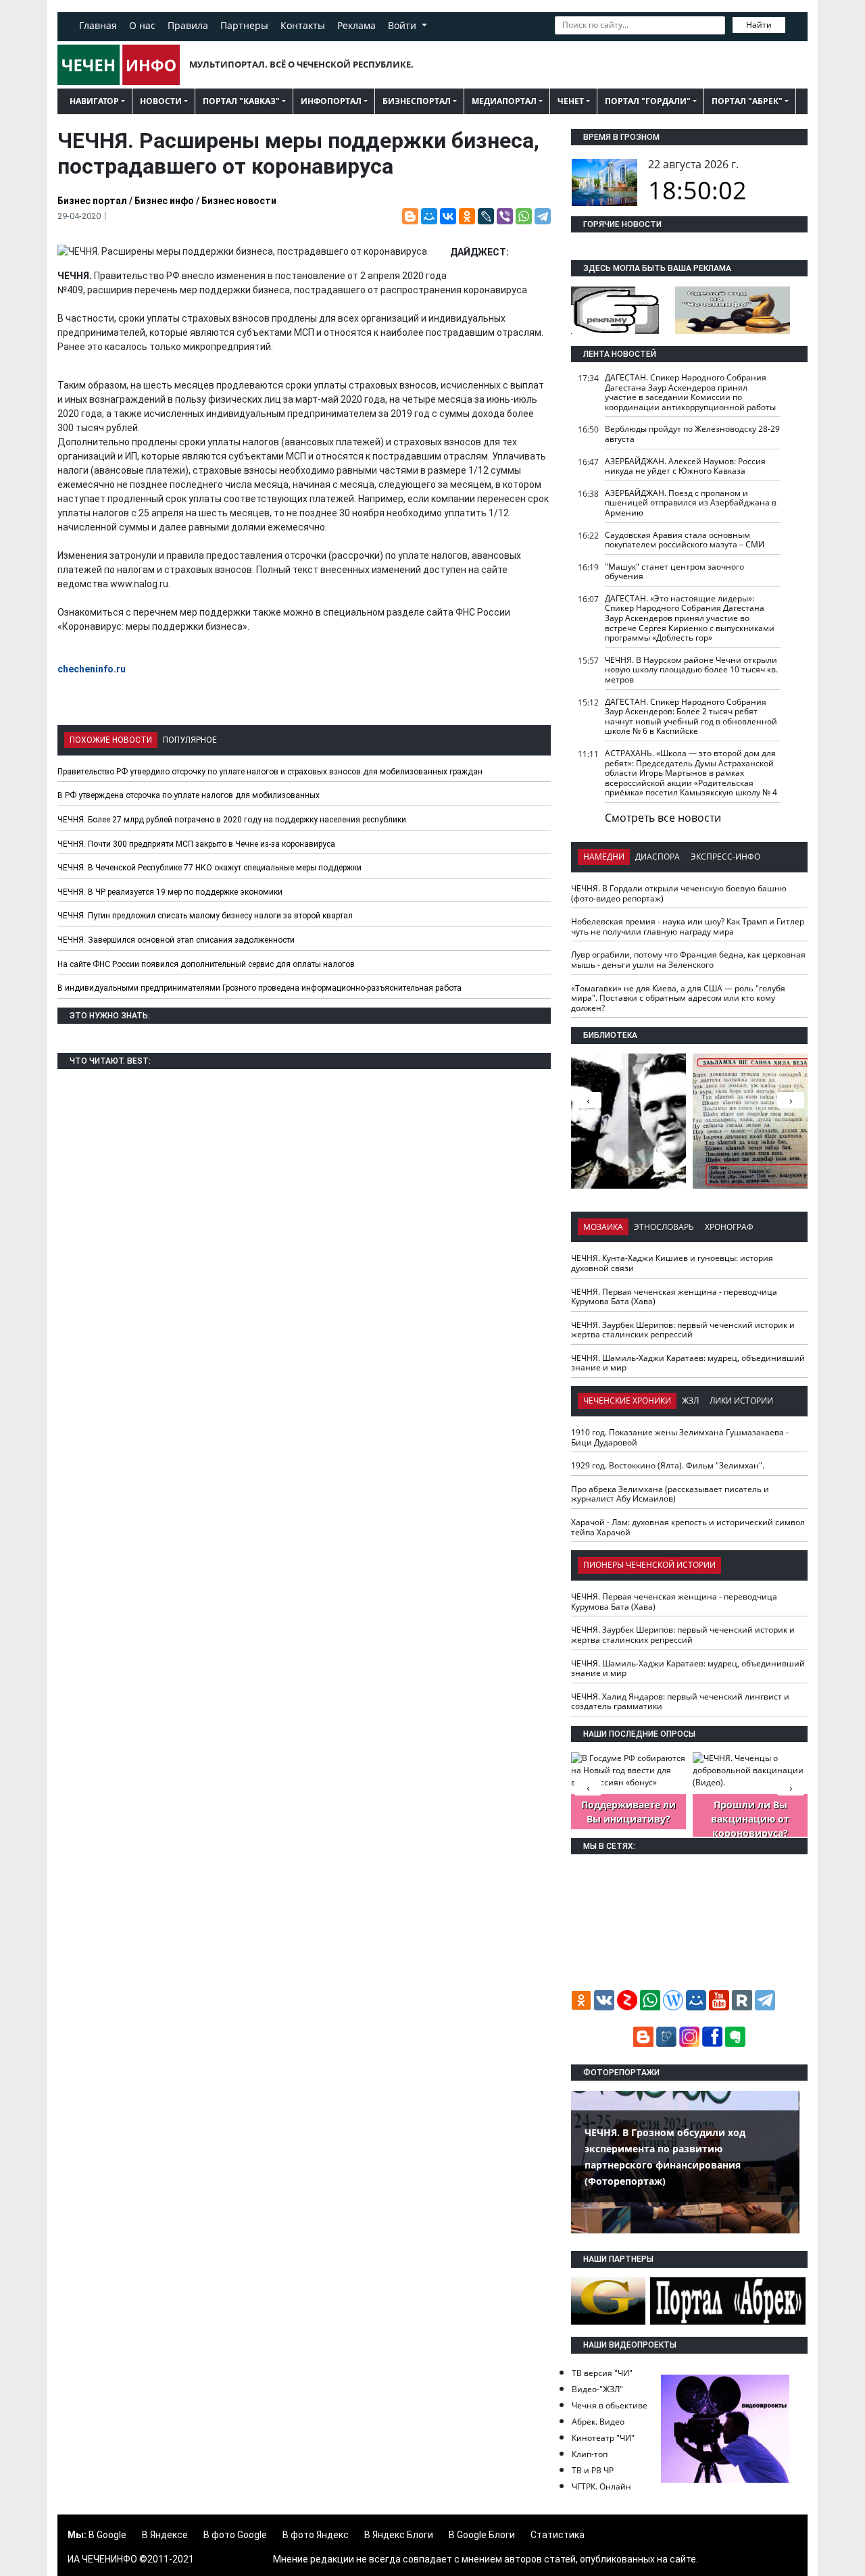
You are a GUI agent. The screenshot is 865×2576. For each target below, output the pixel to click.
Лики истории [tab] (741, 1401)
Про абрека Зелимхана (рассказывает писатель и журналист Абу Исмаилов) (670, 1494)
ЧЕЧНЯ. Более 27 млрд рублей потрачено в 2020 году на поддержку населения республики (232, 820)
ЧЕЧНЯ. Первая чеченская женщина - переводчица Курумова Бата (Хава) (674, 1297)
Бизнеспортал (417, 101)
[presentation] (791, 1100)
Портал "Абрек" (747, 101)
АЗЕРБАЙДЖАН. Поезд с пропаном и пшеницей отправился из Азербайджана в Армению (691, 503)
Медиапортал (504, 101)
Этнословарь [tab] (664, 1227)
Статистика (558, 2535)
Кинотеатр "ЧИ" (603, 2438)
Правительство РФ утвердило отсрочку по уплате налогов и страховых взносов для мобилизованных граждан (270, 772)
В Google (107, 2535)
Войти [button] (403, 25)
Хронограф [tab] (729, 1227)
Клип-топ (590, 2454)
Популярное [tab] (190, 740)
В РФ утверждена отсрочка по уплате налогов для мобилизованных (189, 795)
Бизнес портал (92, 201)
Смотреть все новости (663, 818)
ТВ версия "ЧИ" (602, 2373)
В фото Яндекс (316, 2535)
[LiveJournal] (486, 216)
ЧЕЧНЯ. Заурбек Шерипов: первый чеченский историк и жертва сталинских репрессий (683, 1330)
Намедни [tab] (604, 857)
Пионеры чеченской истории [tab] (649, 1565)
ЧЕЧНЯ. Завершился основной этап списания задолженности (176, 940)
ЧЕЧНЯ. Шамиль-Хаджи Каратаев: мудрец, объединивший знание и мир (688, 1363)
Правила (188, 25)
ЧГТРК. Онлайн (601, 2486)
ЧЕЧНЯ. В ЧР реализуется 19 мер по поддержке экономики (170, 892)
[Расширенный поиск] (795, 24)
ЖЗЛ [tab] (690, 1401)
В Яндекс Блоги (399, 2535)
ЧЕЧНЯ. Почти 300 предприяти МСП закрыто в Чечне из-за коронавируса (196, 844)
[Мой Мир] (429, 216)
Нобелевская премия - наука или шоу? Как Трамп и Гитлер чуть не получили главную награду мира (688, 926)
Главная (98, 25)
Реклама (356, 25)
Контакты (303, 25)
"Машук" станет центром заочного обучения (674, 572)
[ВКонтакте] (448, 216)
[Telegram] (543, 216)
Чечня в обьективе (610, 2405)
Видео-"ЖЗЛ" (597, 2389)
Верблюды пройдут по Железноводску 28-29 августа (692, 434)
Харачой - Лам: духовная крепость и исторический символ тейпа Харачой (688, 1527)
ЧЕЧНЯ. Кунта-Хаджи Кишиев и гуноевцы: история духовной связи (672, 1263)
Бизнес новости (239, 201)
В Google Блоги (482, 2535)
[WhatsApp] (524, 216)
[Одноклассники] (467, 216)
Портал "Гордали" (648, 101)
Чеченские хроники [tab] (627, 1401)
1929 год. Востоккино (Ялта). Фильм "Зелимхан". (668, 1465)
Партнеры (244, 25)
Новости (161, 101)
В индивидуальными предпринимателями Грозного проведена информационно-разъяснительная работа (259, 988)
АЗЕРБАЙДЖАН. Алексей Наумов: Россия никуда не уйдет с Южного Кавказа (685, 466)
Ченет (571, 101)
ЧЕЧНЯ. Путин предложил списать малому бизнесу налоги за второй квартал (205, 916)
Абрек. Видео (598, 2422)
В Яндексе (165, 2535)
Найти (759, 25)
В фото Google (235, 2535)
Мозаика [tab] (603, 1227)
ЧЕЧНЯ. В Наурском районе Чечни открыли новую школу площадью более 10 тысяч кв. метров (691, 670)
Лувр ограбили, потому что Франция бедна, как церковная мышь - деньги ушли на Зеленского (688, 960)
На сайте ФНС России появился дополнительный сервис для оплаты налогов (206, 964)
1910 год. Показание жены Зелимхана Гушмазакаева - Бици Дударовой (680, 1437)
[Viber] (505, 216)
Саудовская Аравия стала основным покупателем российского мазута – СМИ (685, 540)
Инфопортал (331, 101)
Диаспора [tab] (658, 857)
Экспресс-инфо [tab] (725, 857)
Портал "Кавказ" (241, 101)
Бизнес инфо (164, 201)
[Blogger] (410, 216)
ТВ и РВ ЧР (593, 2470)
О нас (142, 25)
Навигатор (94, 101)
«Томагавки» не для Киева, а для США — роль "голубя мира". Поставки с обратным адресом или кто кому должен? (678, 998)
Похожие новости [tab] (111, 740)
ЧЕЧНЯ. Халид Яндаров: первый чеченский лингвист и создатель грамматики (680, 1702)
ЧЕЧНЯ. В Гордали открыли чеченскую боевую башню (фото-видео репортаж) (679, 893)
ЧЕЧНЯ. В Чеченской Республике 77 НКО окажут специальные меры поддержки (209, 868)
